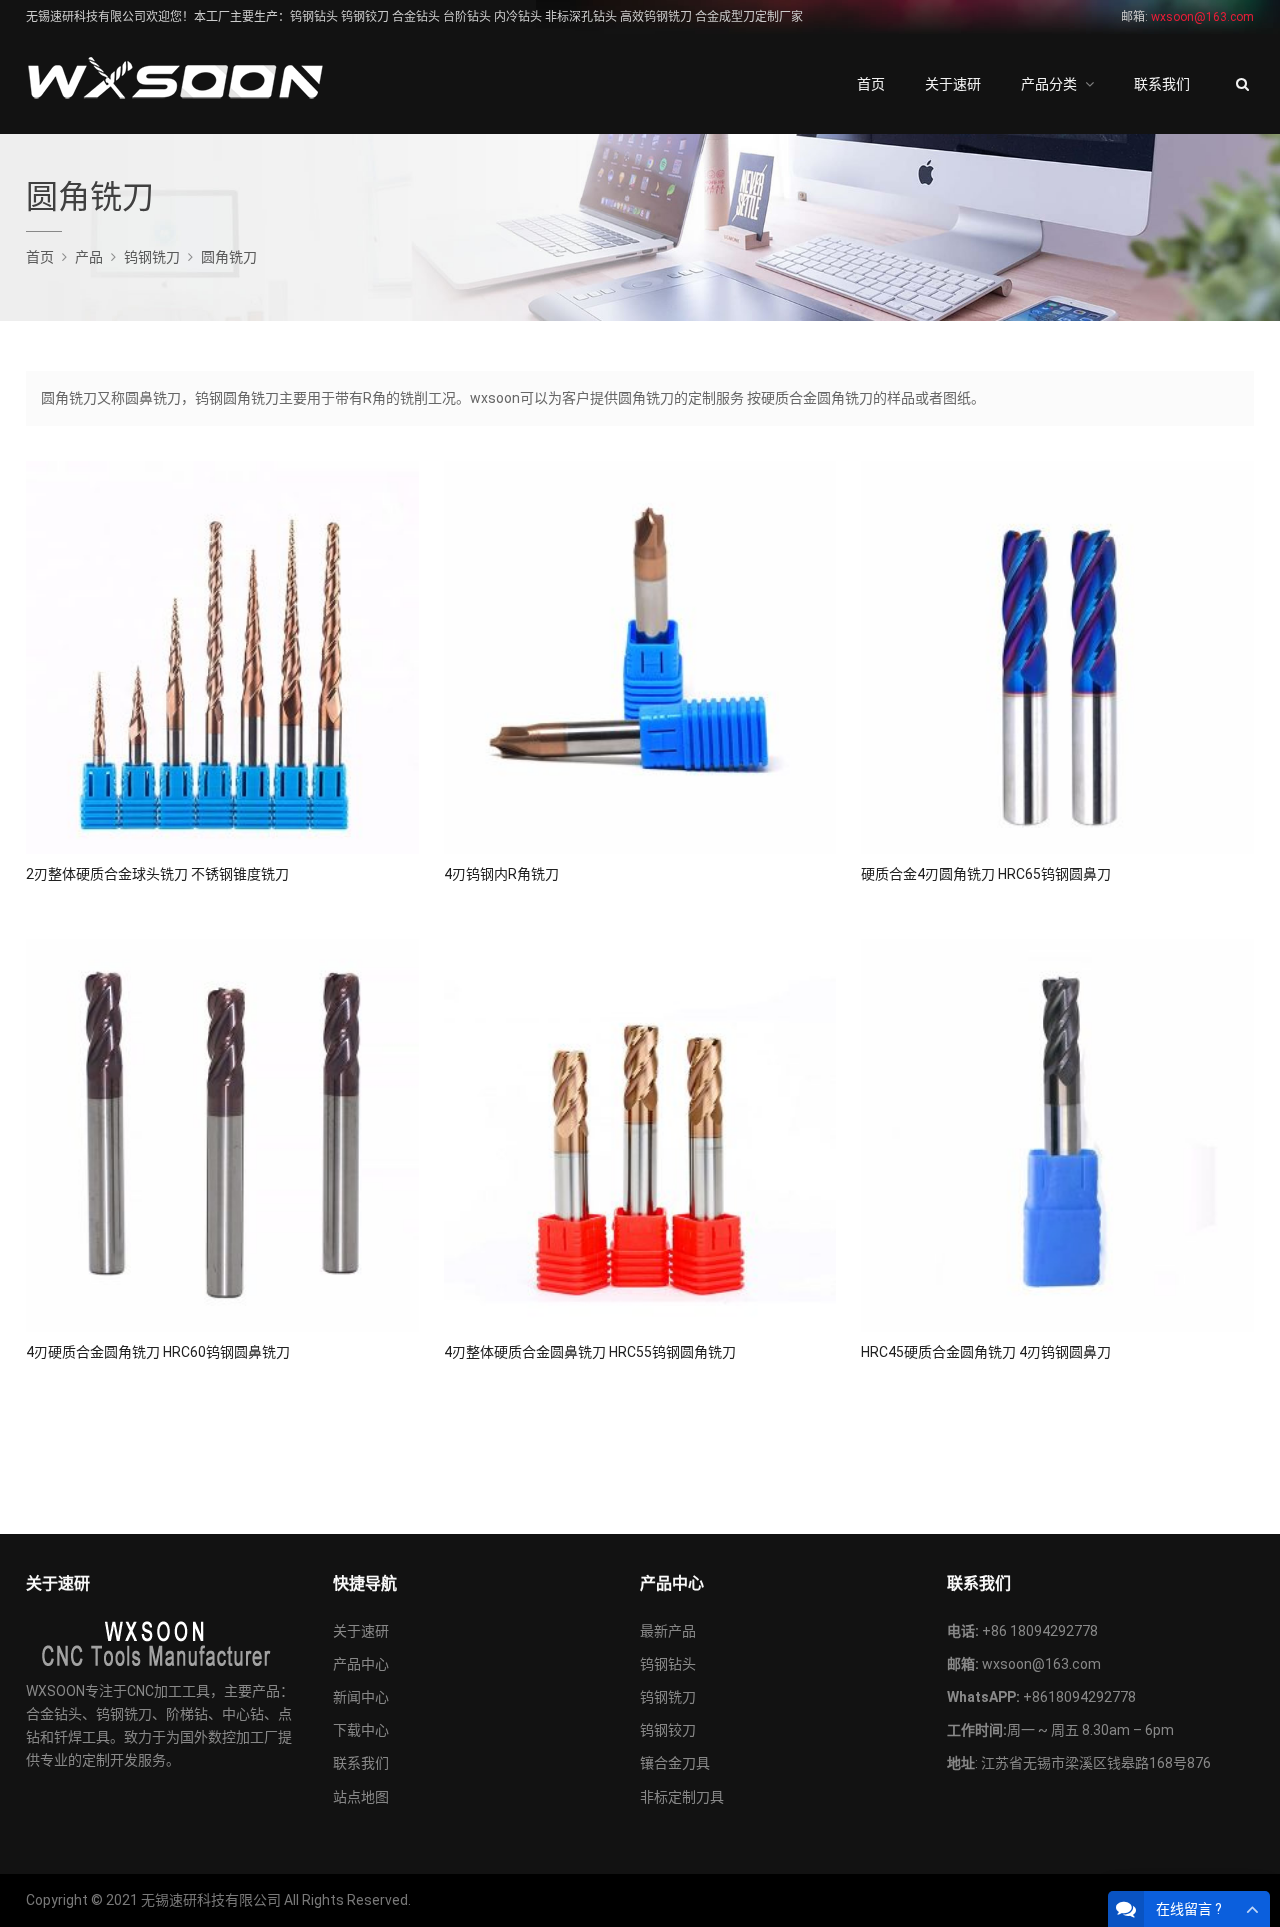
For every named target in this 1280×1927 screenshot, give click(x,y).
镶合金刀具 (675, 1763)
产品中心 (361, 1664)
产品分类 (1049, 84)
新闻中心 (361, 1697)
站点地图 (361, 1797)
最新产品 (668, 1631)
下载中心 (361, 1730)
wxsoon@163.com (1041, 1664)
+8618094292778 (1079, 1697)
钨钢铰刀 (668, 1730)
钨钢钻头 (668, 1664)
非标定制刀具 (682, 1797)
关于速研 (953, 84)
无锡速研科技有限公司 (211, 1900)
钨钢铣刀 (668, 1697)
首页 (871, 84)
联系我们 (1162, 84)
